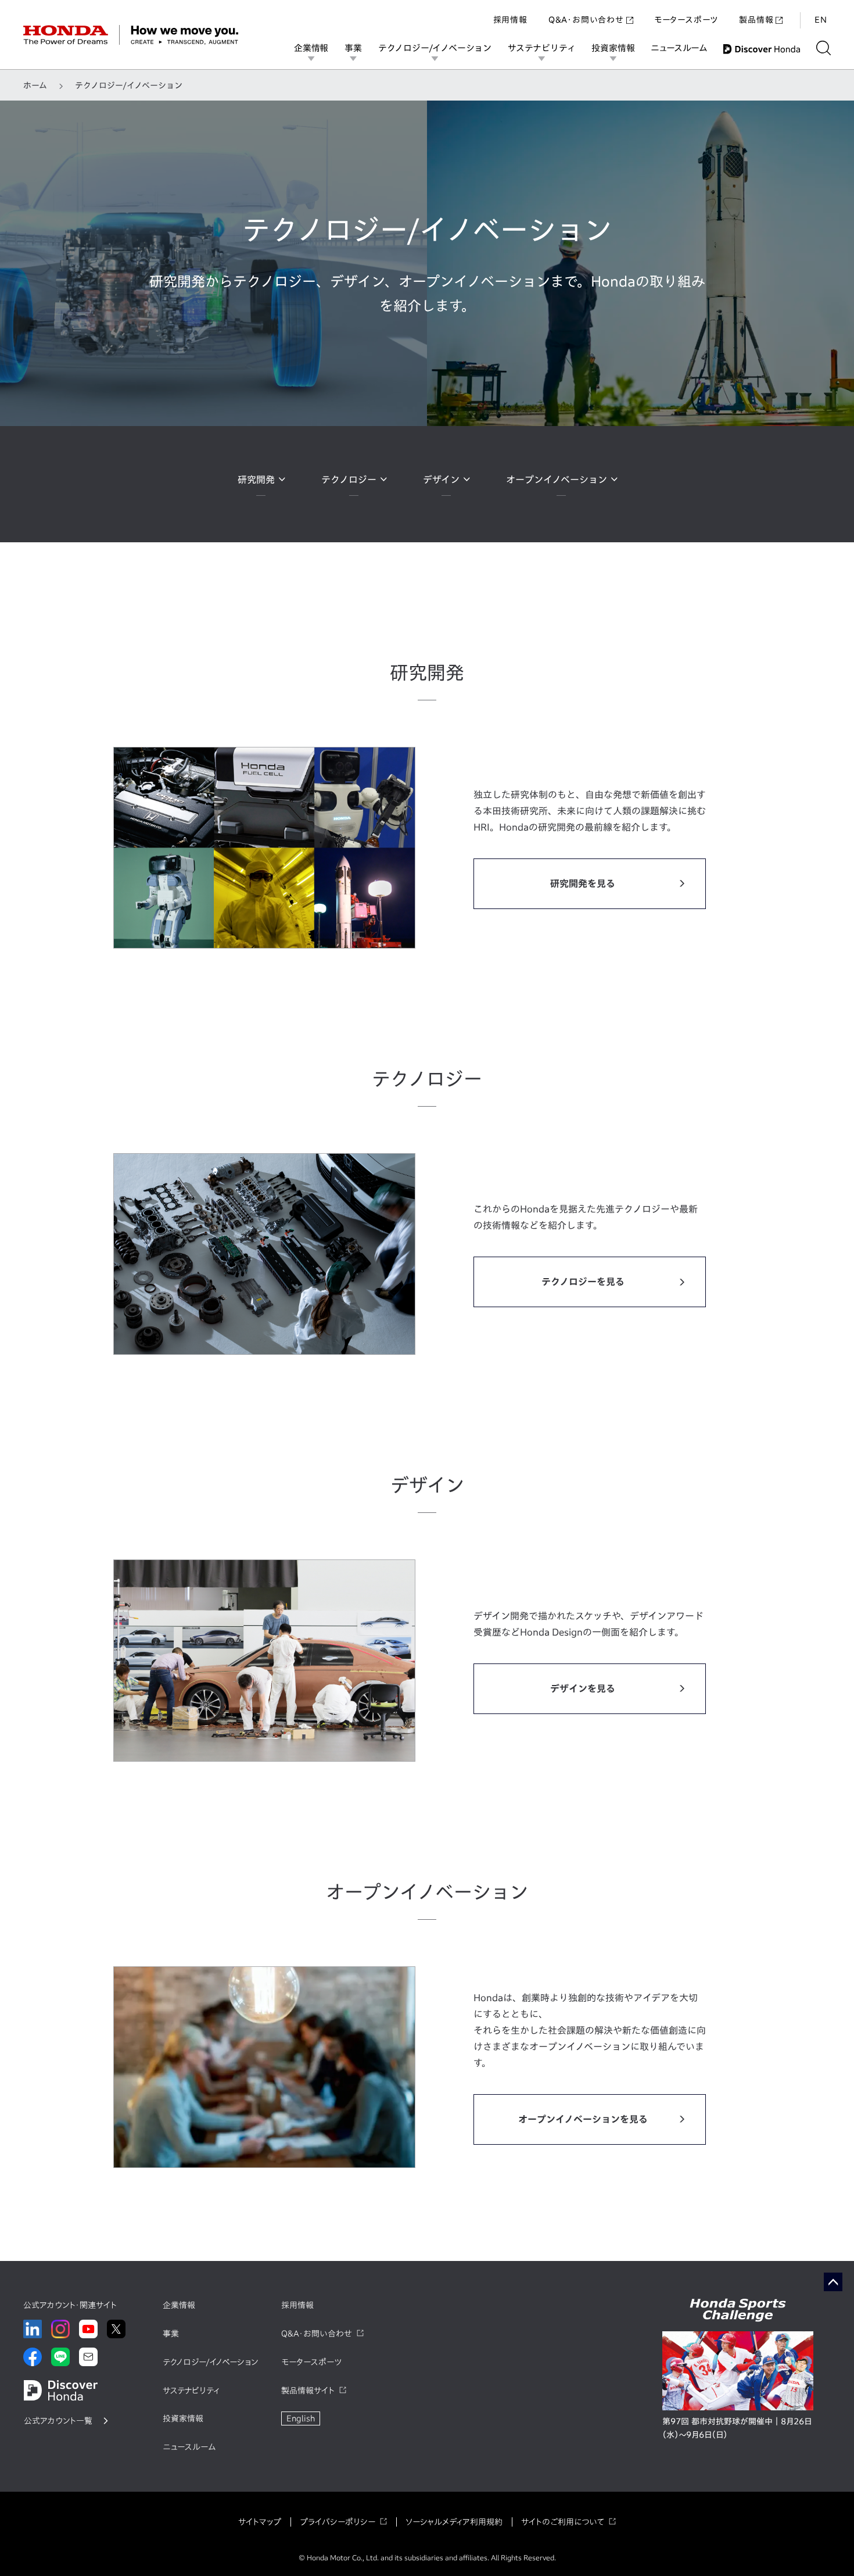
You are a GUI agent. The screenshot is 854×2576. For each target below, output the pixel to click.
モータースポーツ (686, 20)
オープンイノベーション (557, 480)
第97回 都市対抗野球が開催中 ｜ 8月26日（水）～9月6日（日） (737, 2428)
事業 (353, 48)
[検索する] (824, 48)
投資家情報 (613, 48)
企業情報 (311, 48)
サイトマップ (260, 2522)
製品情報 (756, 20)
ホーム (35, 85)
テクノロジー (349, 480)
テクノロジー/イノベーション (435, 48)
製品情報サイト (308, 2391)
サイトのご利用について (563, 2522)
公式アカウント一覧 (58, 2421)
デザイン (441, 480)
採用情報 (510, 20)
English (301, 2418)
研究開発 (256, 480)
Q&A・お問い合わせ (586, 20)
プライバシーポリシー (338, 2522)
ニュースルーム (679, 48)
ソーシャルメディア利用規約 (454, 2522)
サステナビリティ (541, 48)
